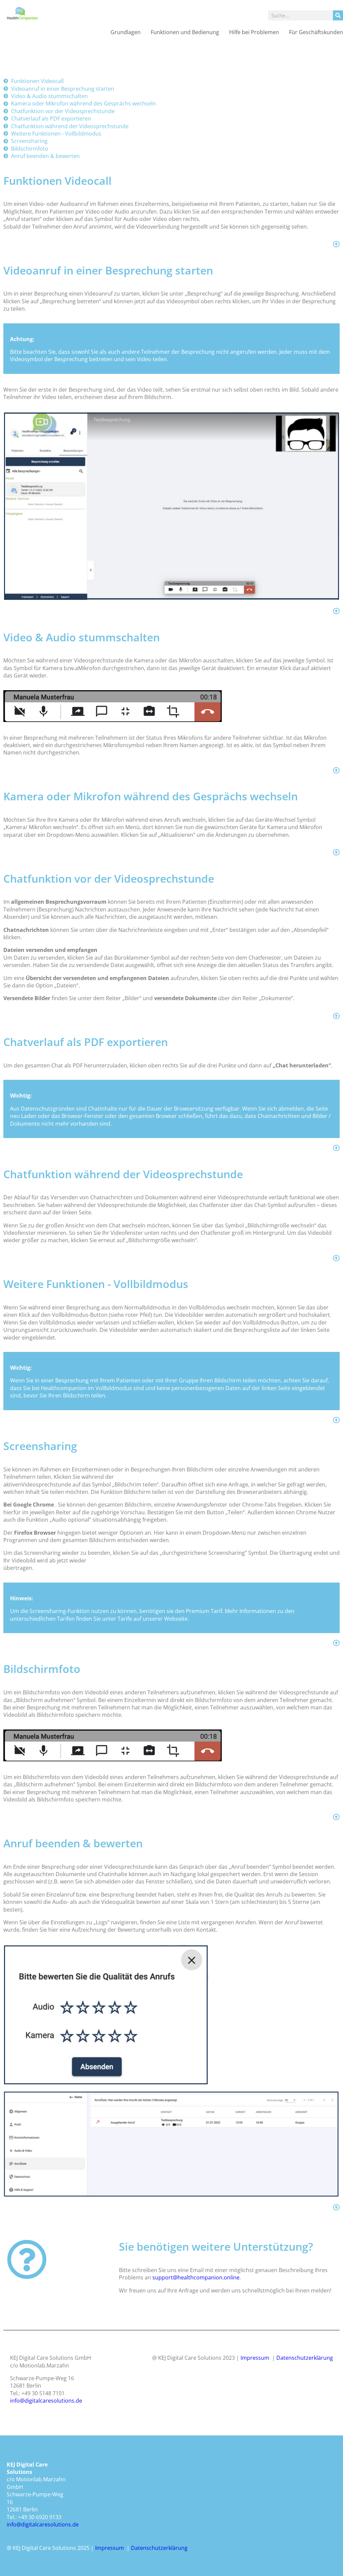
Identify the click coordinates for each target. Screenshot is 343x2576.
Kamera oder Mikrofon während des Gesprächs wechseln (151, 796)
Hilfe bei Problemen (254, 32)
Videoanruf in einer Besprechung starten (108, 270)
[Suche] (338, 15)
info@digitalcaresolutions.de (46, 2401)
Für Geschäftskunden (316, 32)
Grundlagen (126, 32)
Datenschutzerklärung (305, 2358)
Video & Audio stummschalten (82, 637)
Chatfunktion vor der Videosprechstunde (109, 878)
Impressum (255, 2358)
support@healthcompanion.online (196, 2277)
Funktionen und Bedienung (185, 32)
